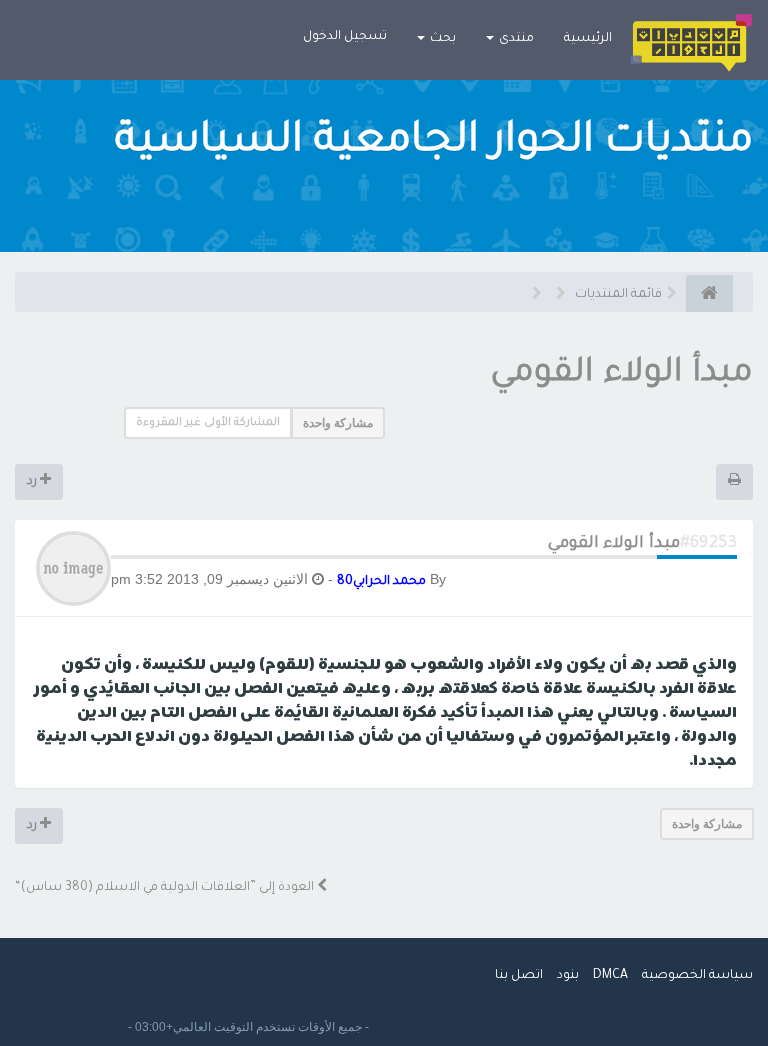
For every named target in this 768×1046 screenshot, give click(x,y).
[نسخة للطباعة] (734, 482)
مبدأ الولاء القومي (621, 375)
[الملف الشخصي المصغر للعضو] (73, 570)
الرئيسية (588, 39)
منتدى (515, 39)
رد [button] (33, 482)
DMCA (610, 976)
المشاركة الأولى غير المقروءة (208, 423)
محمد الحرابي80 (381, 582)
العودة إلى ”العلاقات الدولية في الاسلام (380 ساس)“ (166, 888)
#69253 (708, 544)
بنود (568, 976)
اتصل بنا (519, 976)
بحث (441, 39)
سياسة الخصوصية (697, 976)
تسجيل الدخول (345, 37)
